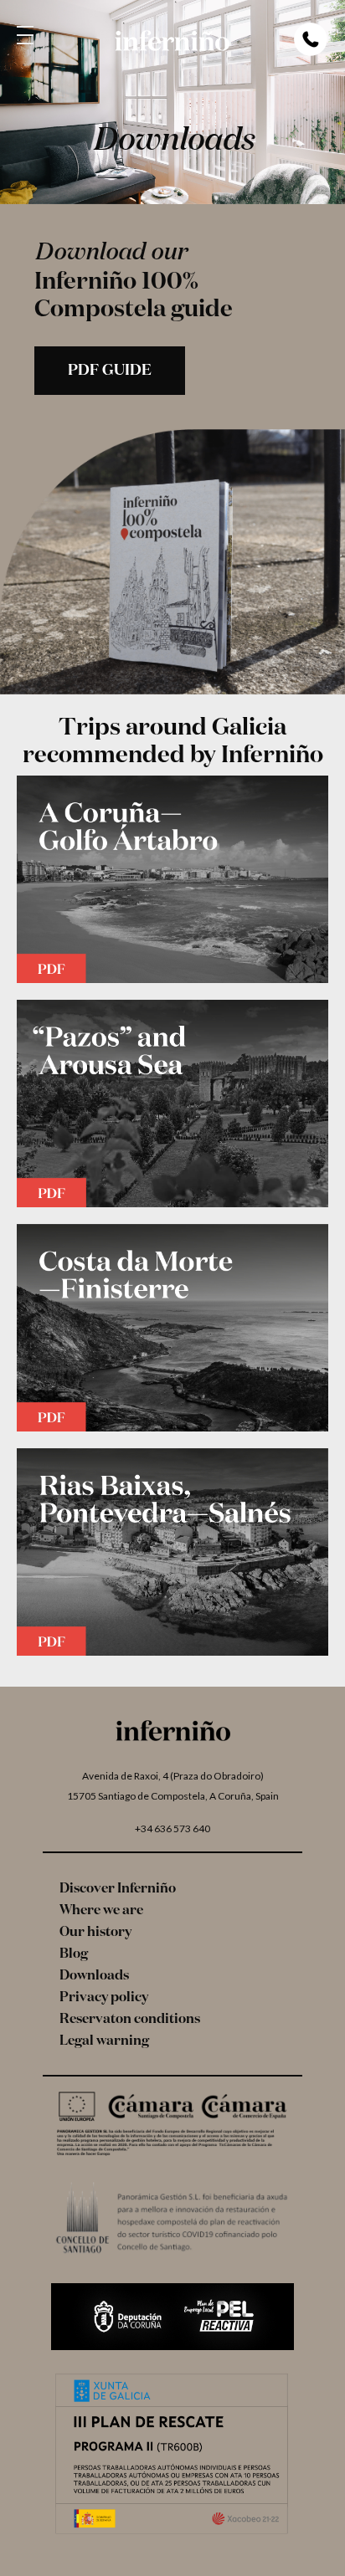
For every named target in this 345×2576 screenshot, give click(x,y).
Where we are (101, 1911)
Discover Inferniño (118, 1889)
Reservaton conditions (130, 2020)
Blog (74, 1954)
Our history (95, 1933)
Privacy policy (104, 1998)
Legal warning (104, 2041)
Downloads (94, 1976)
